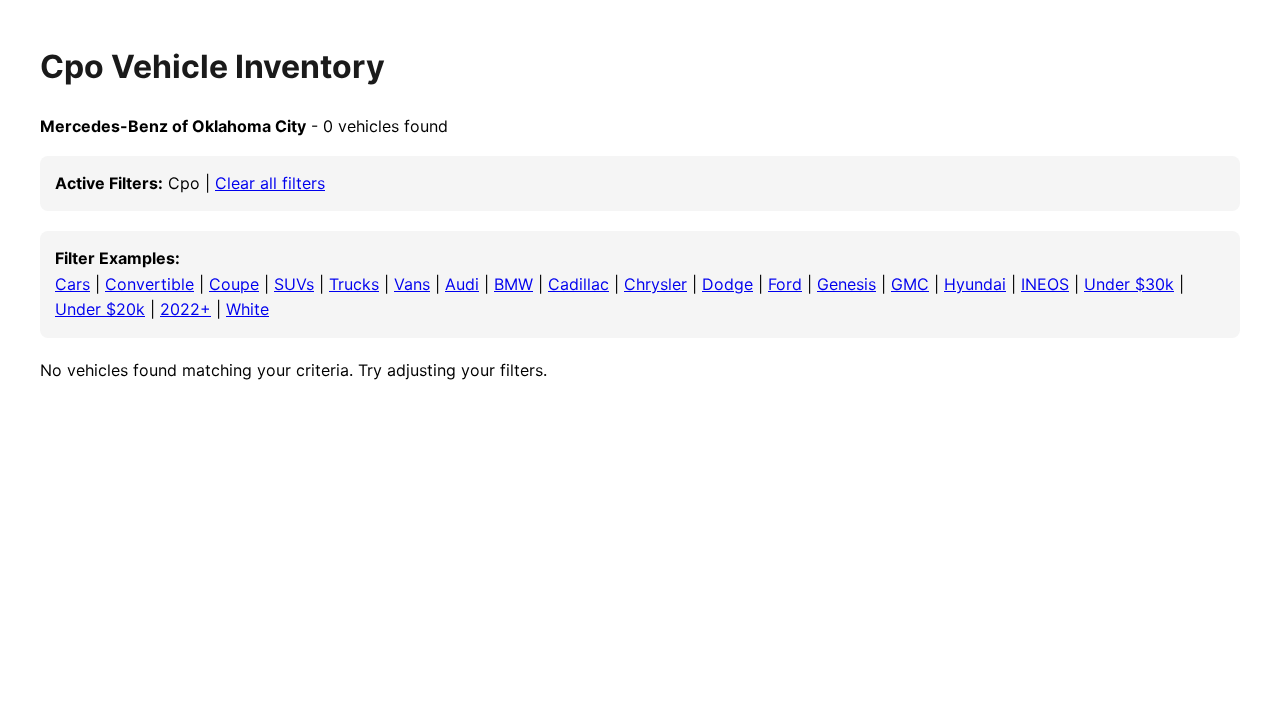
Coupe (234, 284)
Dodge (727, 284)
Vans (412, 284)
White (247, 309)
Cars (72, 284)
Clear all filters (270, 183)
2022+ (185, 309)
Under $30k (1129, 284)
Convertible (149, 284)
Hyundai (975, 284)
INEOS (1045, 284)
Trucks (354, 284)
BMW (513, 284)
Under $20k (100, 309)
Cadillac (578, 284)
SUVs (294, 284)
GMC (910, 284)
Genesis (846, 284)
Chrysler (655, 284)
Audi (462, 284)
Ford (785, 284)
